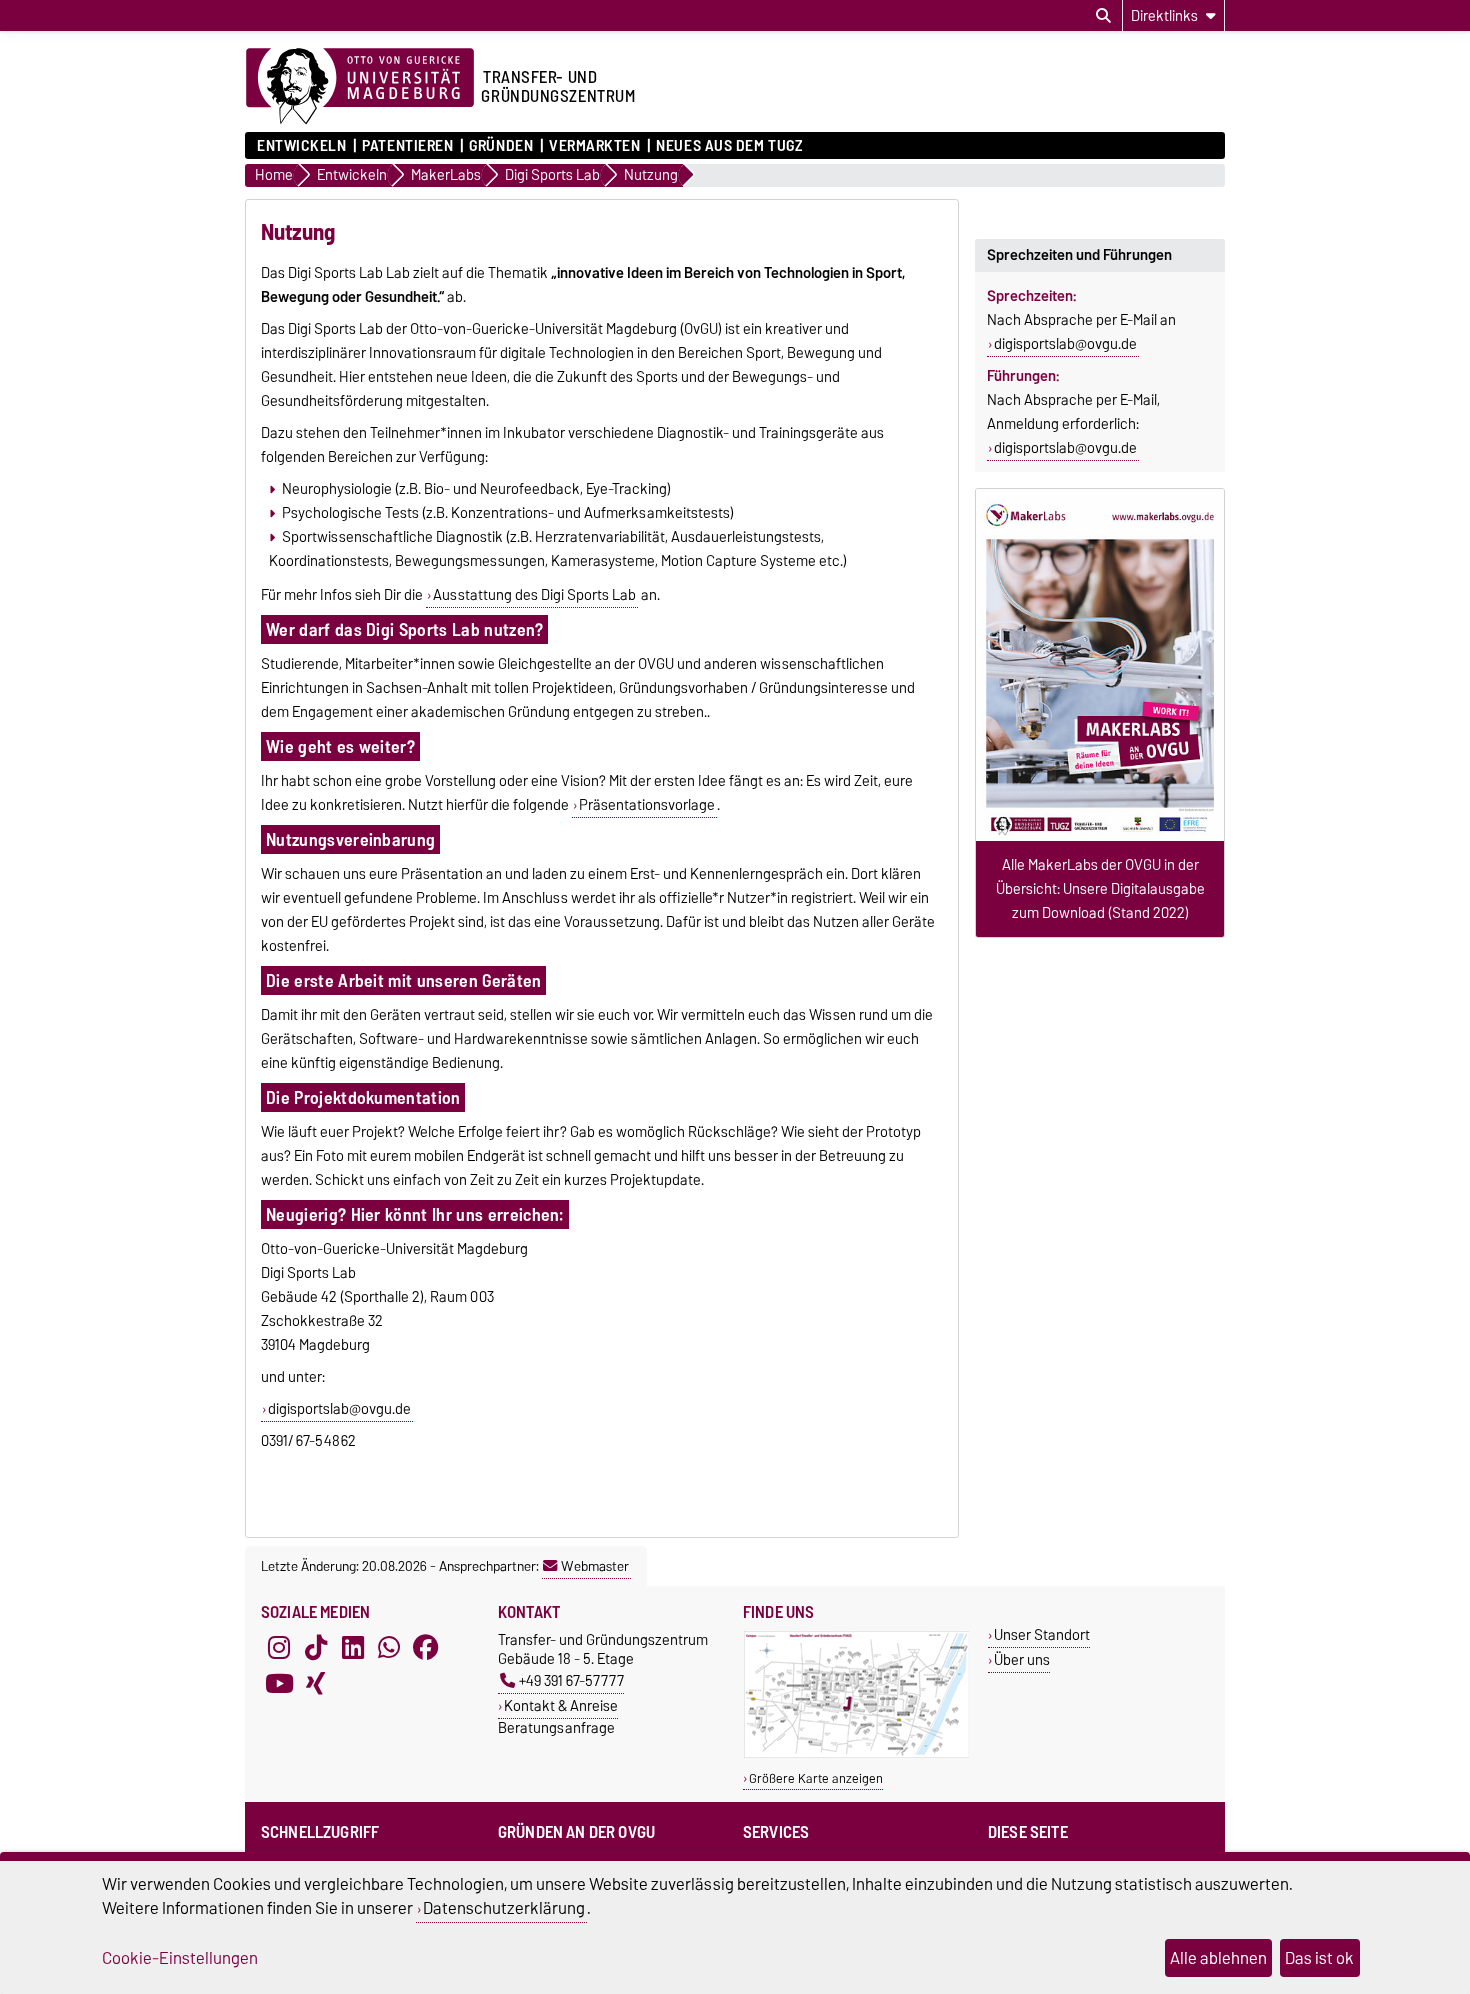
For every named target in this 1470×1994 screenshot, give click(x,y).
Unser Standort (1042, 1634)
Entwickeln (302, 146)
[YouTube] (279, 1684)
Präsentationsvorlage (647, 805)
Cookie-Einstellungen (180, 1958)
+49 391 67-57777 (571, 1680)
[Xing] (316, 1684)
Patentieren (407, 146)
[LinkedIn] (353, 1648)
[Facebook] (426, 1648)
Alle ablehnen (1218, 1958)
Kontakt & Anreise (561, 1705)
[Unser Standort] (856, 1753)
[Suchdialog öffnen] (1103, 16)
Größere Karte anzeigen (816, 1778)
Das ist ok (1319, 1958)
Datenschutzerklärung (504, 1908)
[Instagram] (279, 1648)
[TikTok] (316, 1648)
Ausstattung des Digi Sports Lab (534, 595)
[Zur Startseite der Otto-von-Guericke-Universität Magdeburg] (360, 87)
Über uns (1022, 1659)
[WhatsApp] (389, 1648)
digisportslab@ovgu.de (339, 1409)
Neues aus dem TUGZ (729, 146)
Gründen (501, 146)
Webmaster (595, 1566)
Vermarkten (595, 146)
